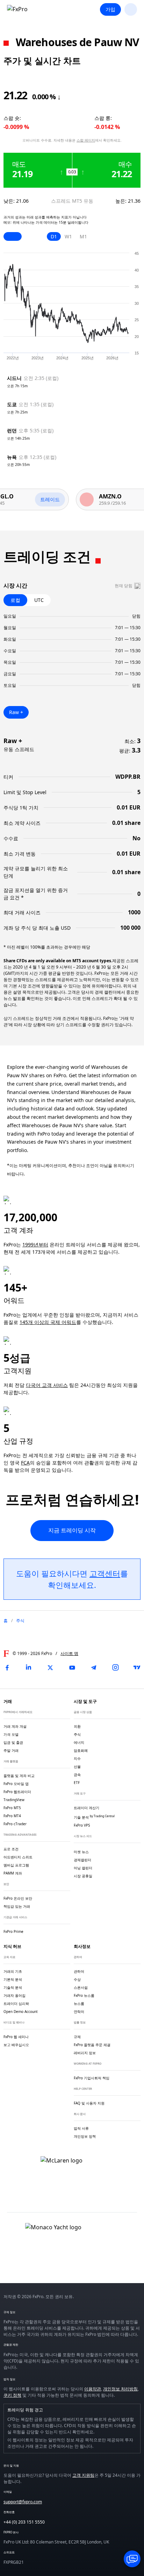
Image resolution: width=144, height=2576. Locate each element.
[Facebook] (7, 1668)
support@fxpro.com (23, 2502)
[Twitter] (50, 1668)
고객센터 (105, 1573)
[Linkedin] (29, 1668)
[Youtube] (72, 1668)
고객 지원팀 (83, 2475)
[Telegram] (94, 1668)
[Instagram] (115, 1668)
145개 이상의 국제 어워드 (48, 1322)
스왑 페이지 (86, 140)
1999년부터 (35, 1244)
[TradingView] (137, 1668)
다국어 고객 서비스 (47, 1385)
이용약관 (93, 2389)
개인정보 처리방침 (120, 2389)
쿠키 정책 (12, 2395)
